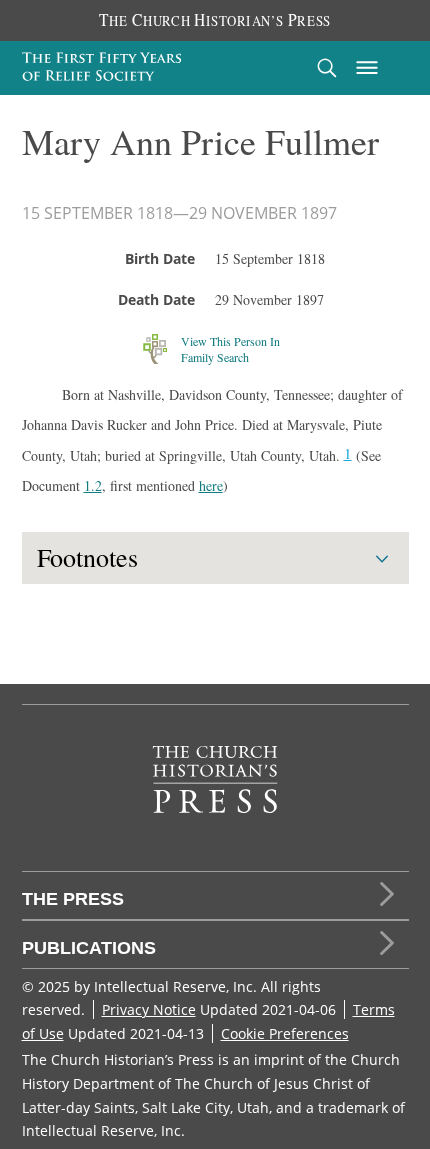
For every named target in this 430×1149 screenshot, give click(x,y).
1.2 (93, 485)
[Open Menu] (367, 68)
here (211, 485)
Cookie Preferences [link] (285, 1033)
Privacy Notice (149, 1009)
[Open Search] (327, 67)
